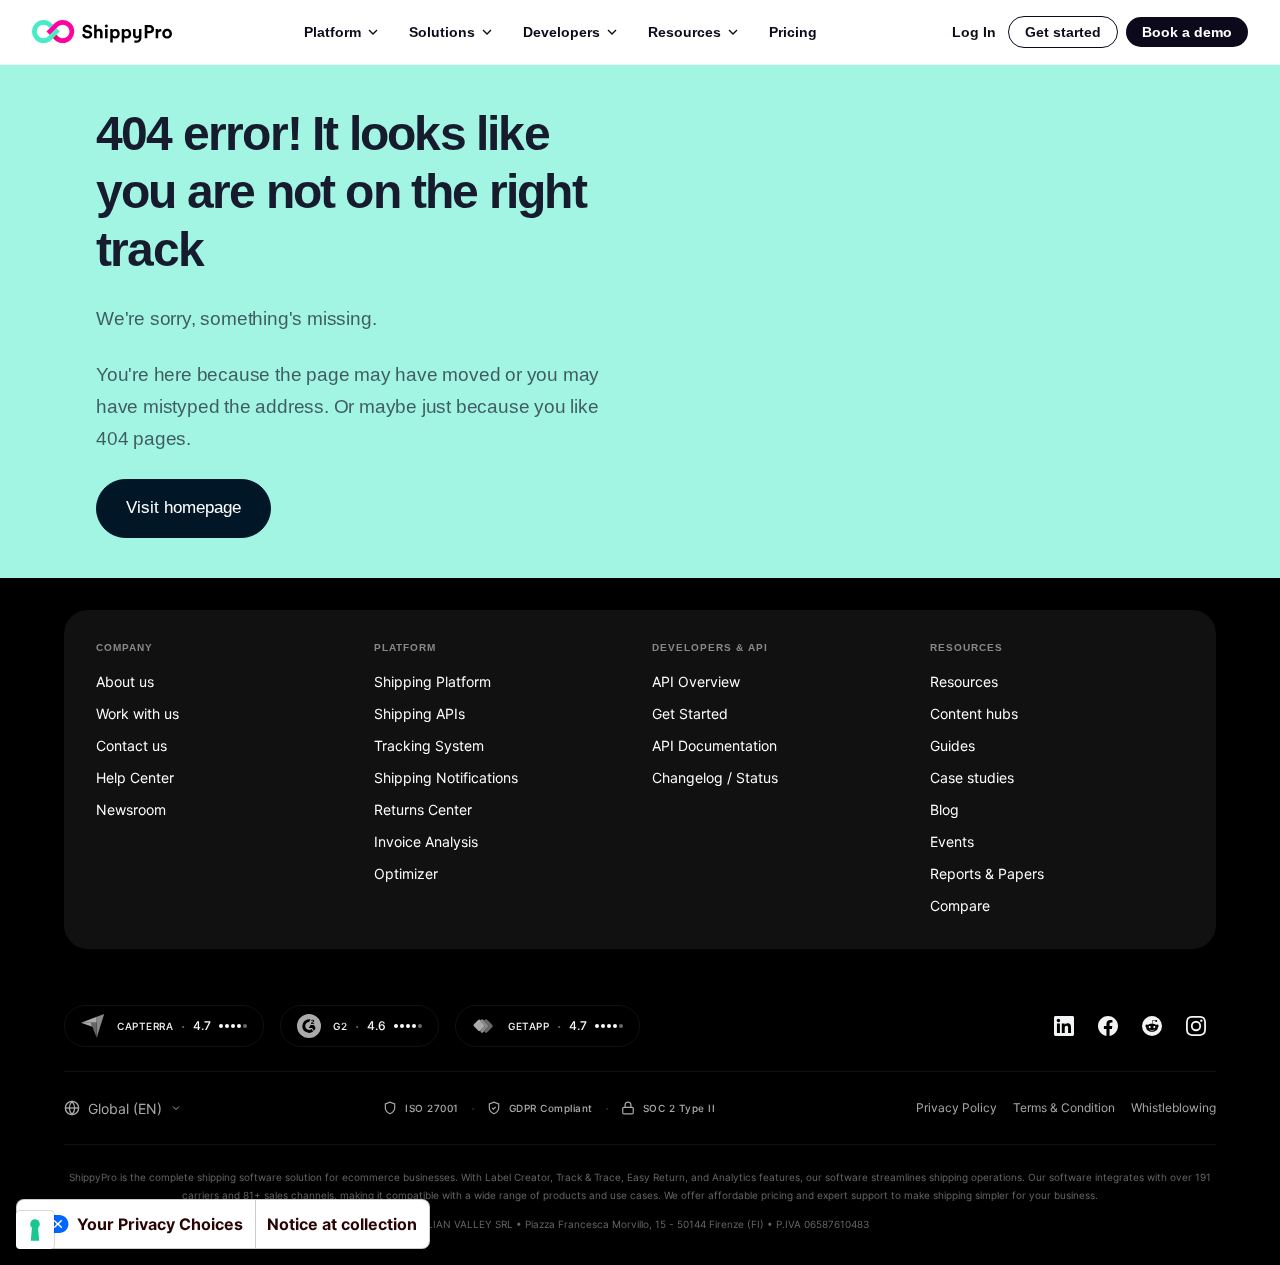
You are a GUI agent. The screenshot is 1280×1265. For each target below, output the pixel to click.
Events (952, 841)
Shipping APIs (419, 713)
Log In (974, 32)
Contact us (131, 745)
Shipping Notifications (446, 777)
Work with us (137, 713)
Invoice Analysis (426, 841)
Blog (944, 809)
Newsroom (131, 809)
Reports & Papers (987, 873)
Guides (952, 745)
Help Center (135, 777)
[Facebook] (1108, 1026)
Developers (561, 32)
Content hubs (974, 713)
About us (125, 681)
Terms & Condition (1064, 1107)
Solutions (442, 32)
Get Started (690, 713)
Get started (1063, 32)
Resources (684, 32)
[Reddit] (1152, 1026)
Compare (960, 905)
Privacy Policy (956, 1107)
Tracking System (429, 745)
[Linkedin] (1064, 1026)
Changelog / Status (715, 777)
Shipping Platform (432, 681)
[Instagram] (1196, 1026)
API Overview (696, 681)
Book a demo (1187, 32)
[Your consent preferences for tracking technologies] (35, 1230)
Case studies (972, 777)
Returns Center (423, 809)
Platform (332, 32)
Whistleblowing (1173, 1107)
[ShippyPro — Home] (102, 31)
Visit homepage (183, 507)
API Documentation (714, 745)
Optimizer (406, 873)
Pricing (793, 32)
